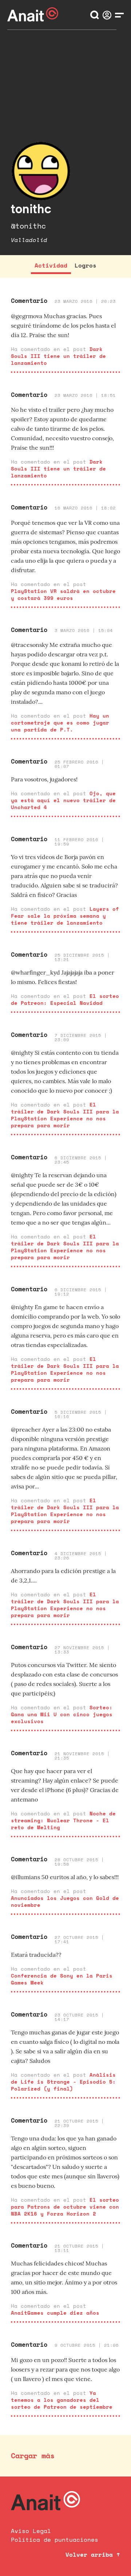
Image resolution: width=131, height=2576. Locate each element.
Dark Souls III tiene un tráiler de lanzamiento (58, 356)
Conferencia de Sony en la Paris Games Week (62, 1979)
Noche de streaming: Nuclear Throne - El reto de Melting (63, 1820)
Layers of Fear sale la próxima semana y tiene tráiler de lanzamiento (65, 916)
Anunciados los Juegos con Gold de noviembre (65, 1901)
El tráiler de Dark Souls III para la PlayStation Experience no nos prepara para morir (65, 1115)
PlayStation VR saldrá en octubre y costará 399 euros (63, 594)
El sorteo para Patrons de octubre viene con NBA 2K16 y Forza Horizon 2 (65, 2207)
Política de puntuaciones (55, 2540)
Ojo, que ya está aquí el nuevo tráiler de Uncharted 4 (63, 800)
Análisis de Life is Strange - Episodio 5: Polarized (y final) (63, 2082)
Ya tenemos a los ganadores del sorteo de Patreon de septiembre (62, 2400)
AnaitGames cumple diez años (55, 2313)
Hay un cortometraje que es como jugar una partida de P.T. (60, 723)
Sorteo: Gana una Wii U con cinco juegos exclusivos (62, 1714)
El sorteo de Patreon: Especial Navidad (65, 999)
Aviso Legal (31, 2531)
